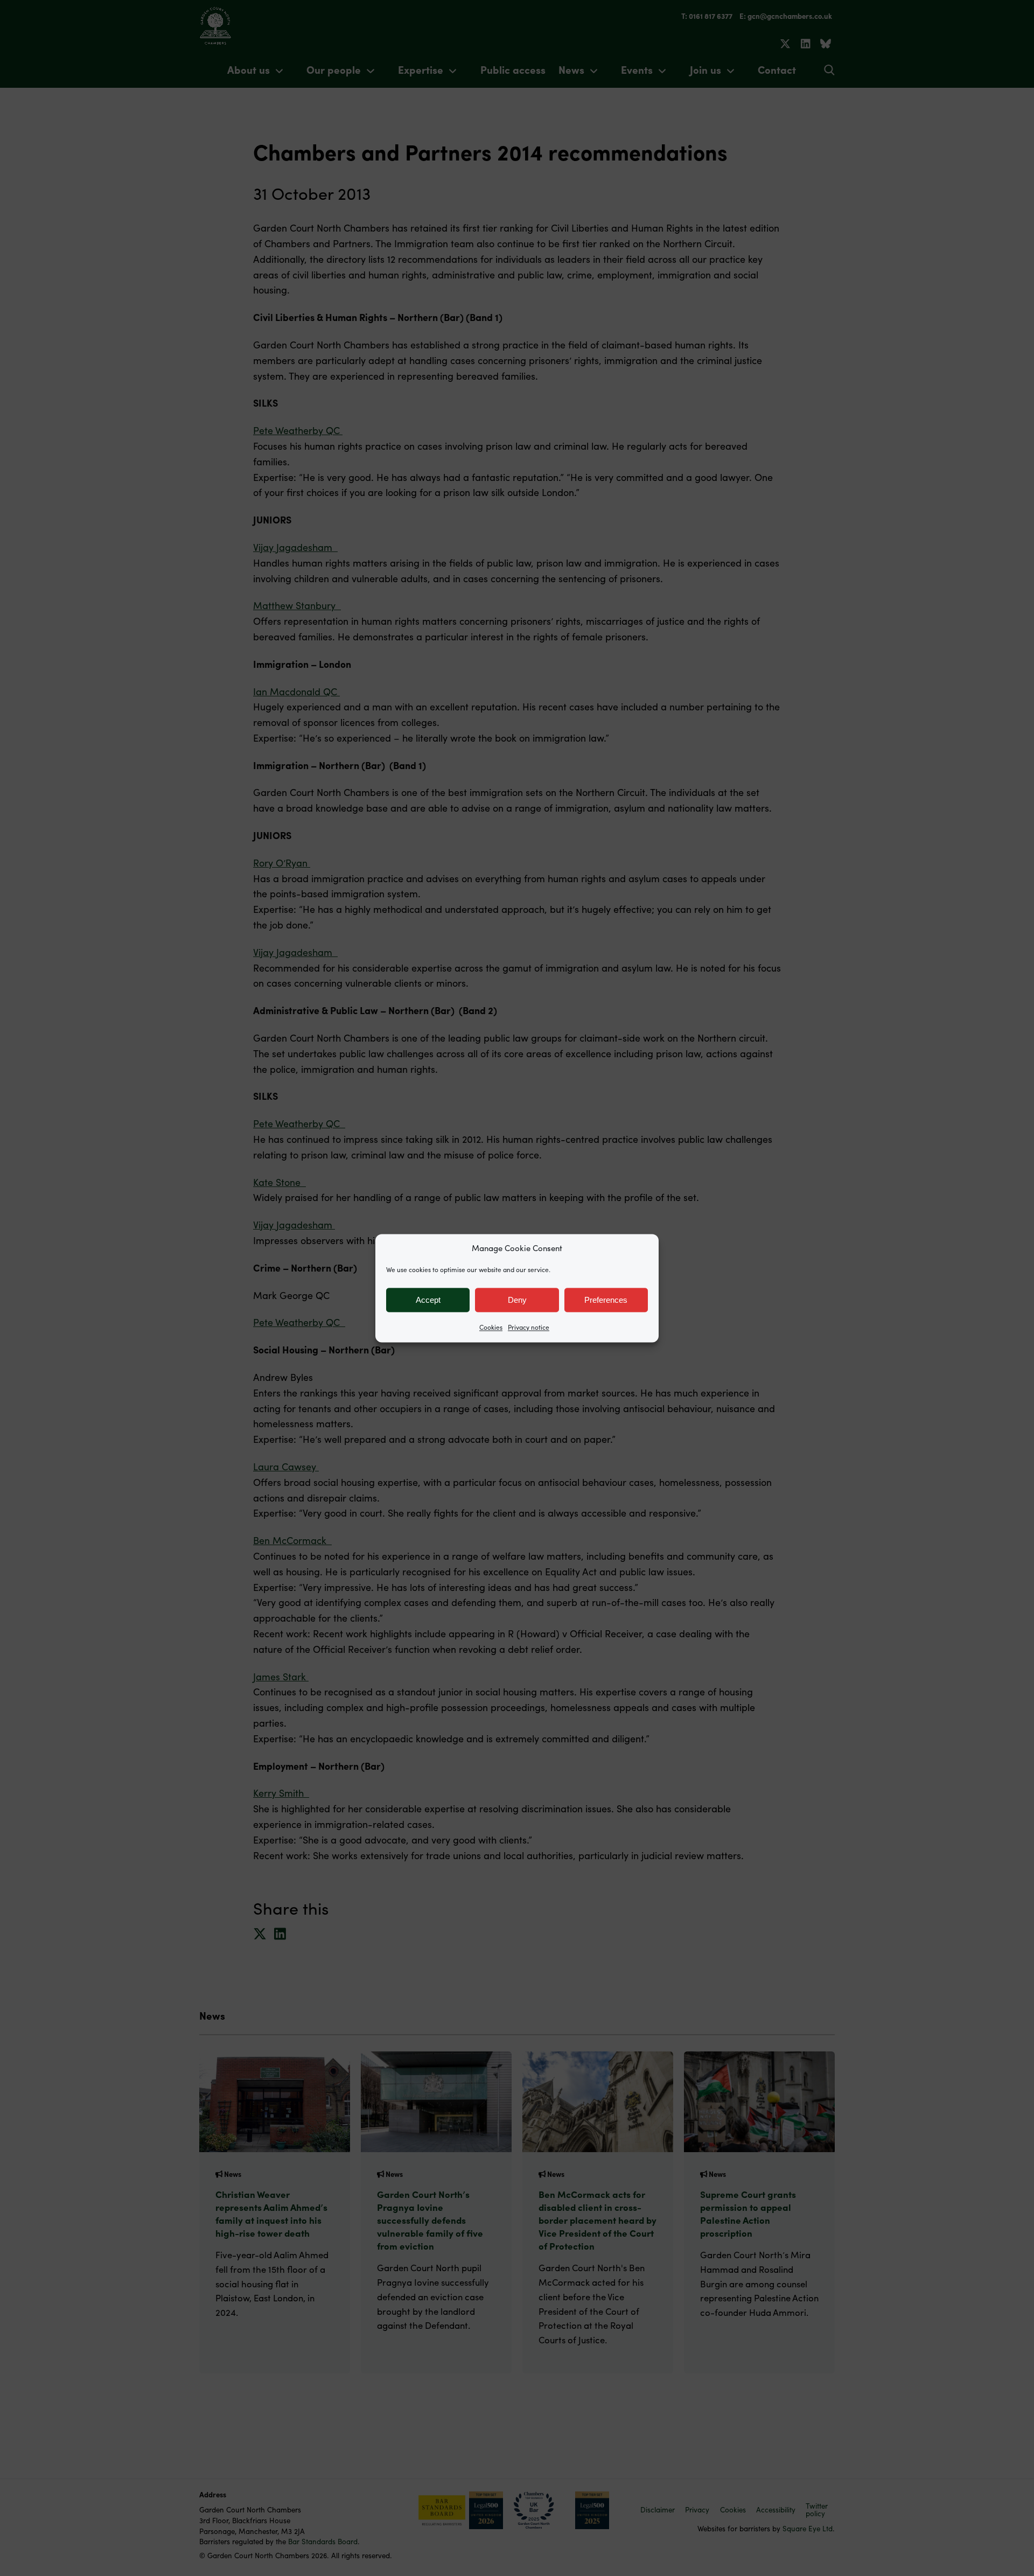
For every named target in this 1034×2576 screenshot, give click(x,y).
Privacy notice (529, 1327)
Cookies (491, 1327)
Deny (517, 1300)
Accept (428, 1300)
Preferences (606, 1300)
